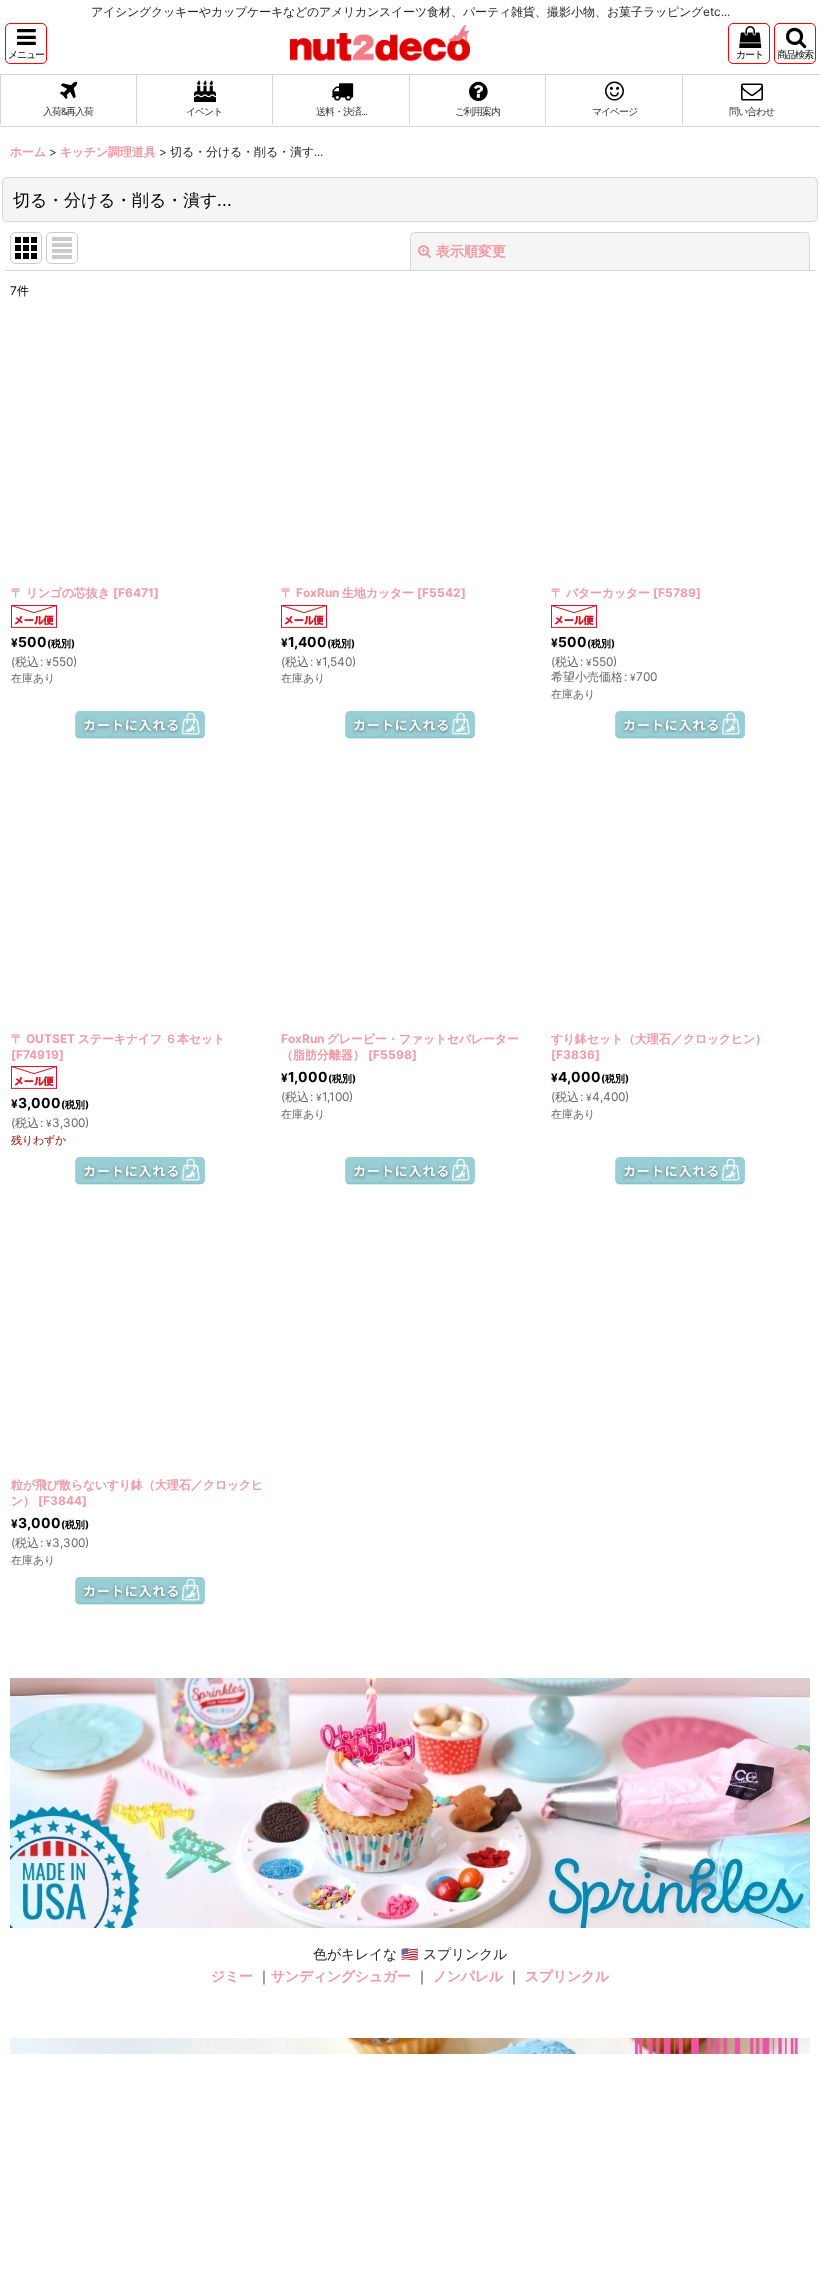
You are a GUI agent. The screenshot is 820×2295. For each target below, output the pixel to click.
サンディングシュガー (341, 1975)
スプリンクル (567, 1975)
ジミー (232, 1975)
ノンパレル (468, 1975)
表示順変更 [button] (471, 250)
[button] (26, 43)
